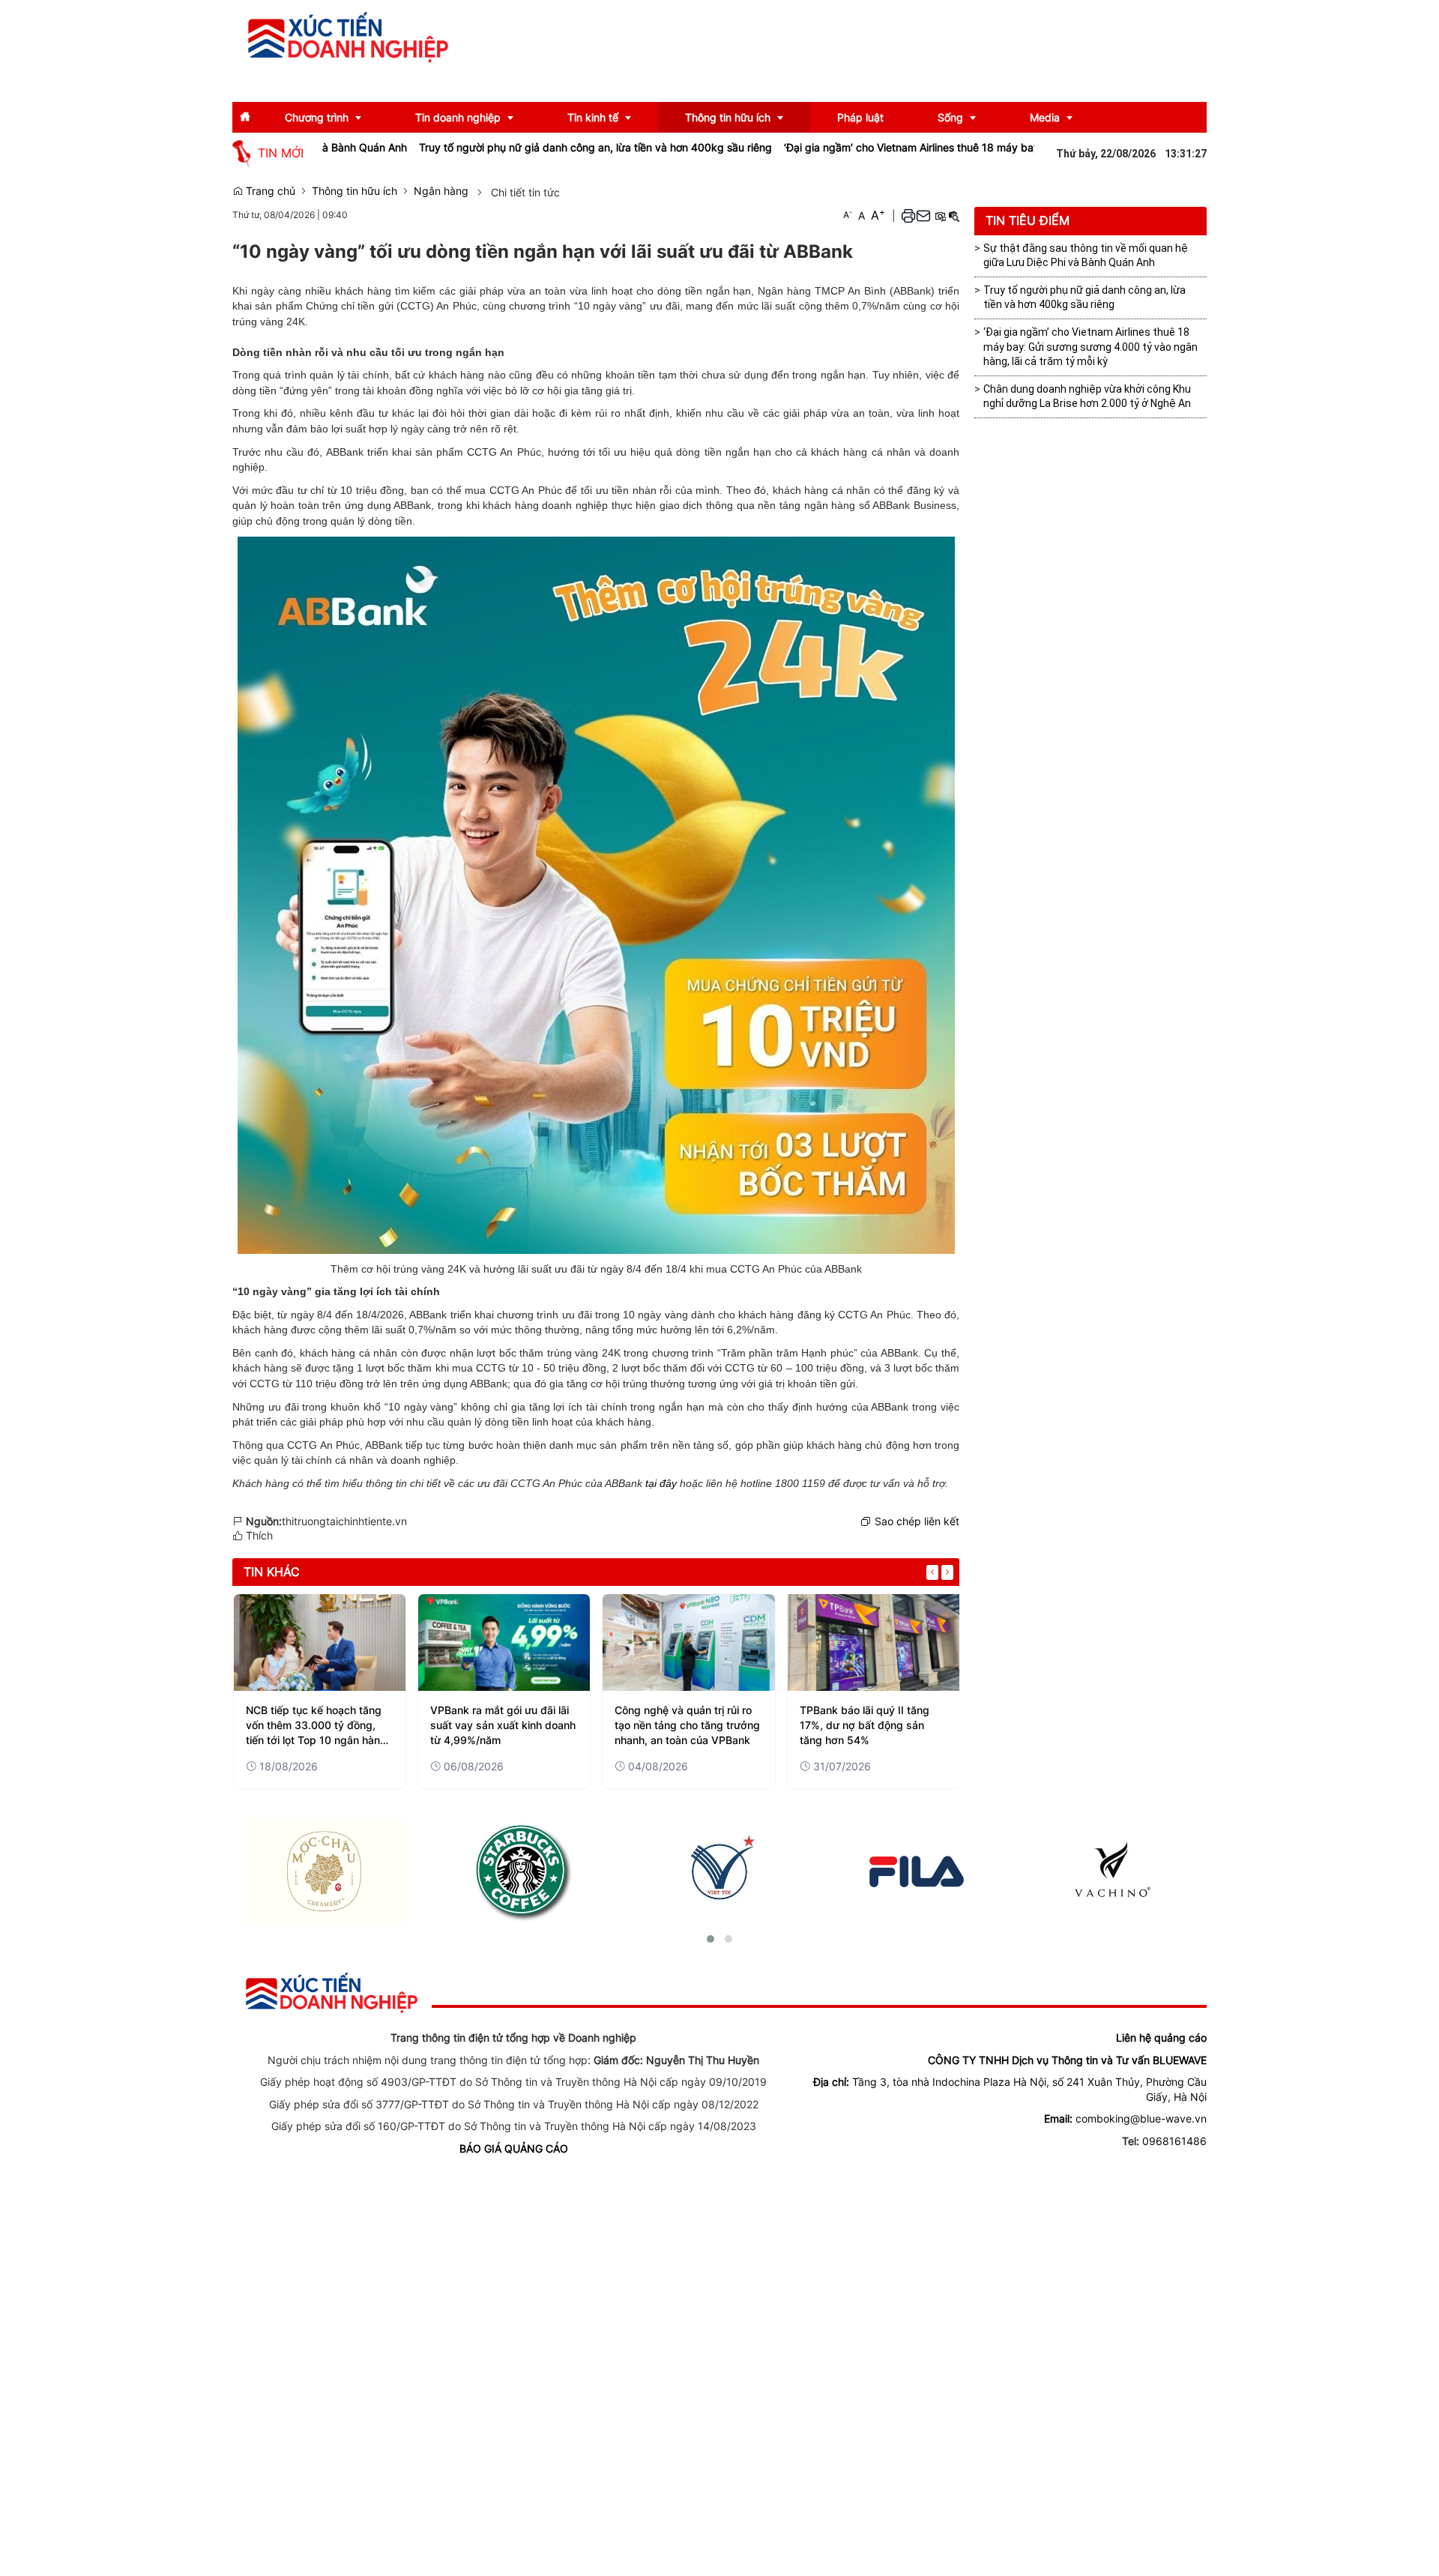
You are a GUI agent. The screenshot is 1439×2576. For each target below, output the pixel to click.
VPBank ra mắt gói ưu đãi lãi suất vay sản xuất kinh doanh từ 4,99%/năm (503, 1725)
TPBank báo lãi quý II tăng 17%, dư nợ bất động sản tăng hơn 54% (865, 1725)
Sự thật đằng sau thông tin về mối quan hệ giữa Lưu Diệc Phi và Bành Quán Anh (1086, 256)
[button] (908, 215)
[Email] (923, 215)
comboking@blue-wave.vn (1141, 2118)
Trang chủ (269, 191)
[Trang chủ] (349, 36)
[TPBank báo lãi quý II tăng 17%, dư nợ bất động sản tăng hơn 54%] (874, 1643)
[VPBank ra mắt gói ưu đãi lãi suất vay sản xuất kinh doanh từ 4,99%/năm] (504, 1643)
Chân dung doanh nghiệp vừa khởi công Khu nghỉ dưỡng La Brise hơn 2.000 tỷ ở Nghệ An (1087, 396)
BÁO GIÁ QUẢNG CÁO (514, 2148)
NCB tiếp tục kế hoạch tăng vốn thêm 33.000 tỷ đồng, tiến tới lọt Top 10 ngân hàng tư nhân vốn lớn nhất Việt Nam (316, 1725)
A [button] (848, 215)
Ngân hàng (441, 191)
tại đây (661, 1483)
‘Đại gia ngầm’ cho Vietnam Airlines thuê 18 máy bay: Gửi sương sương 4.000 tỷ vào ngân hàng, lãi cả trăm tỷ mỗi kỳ (998, 147)
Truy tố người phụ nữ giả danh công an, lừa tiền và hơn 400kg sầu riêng (524, 147)
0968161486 (1174, 2141)
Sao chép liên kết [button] (917, 1521)
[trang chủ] (332, 1992)
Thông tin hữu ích (355, 191)
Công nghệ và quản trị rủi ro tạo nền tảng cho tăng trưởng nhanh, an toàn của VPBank (687, 1725)
